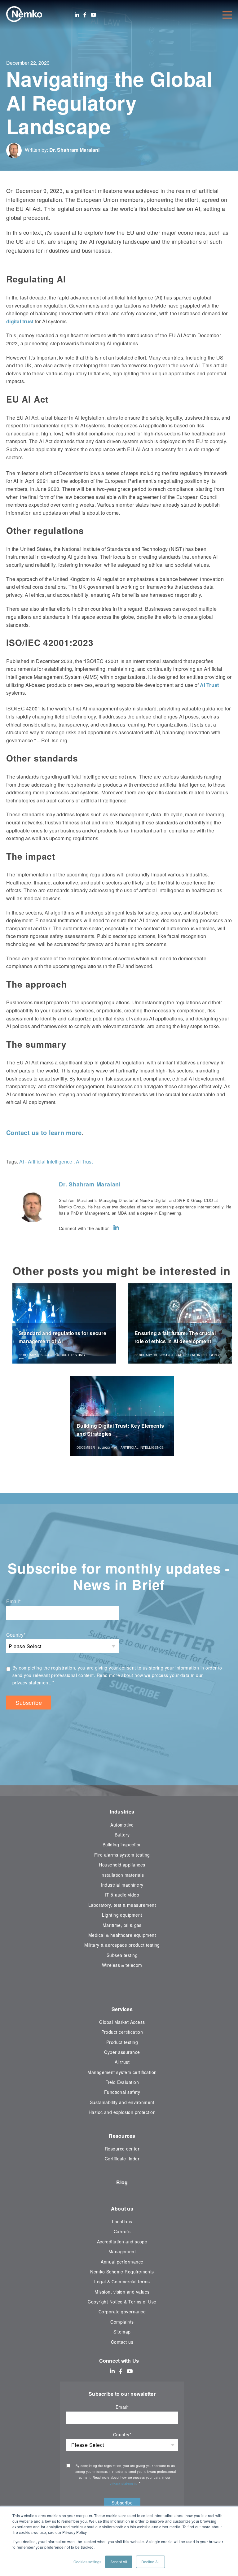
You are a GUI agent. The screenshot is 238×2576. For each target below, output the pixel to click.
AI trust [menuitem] (122, 2062)
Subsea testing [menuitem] (122, 1955)
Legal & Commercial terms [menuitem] (122, 2281)
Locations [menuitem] (122, 2221)
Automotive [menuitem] (122, 1825)
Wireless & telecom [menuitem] (122, 1965)
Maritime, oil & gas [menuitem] (122, 1925)
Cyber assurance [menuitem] (122, 2052)
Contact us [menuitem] (122, 2342)
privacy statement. (32, 1683)
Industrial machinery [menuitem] (122, 1885)
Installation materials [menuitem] (122, 1875)
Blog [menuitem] (122, 2182)
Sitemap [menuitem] (122, 2332)
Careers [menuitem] (122, 2231)
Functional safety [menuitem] (122, 2092)
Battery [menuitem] (122, 1835)
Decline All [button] (150, 2562)
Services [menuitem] (122, 2009)
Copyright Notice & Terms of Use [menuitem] (122, 2302)
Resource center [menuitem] (122, 2149)
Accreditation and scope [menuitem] (122, 2242)
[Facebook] (85, 15)
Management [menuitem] (122, 2251)
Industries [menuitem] (122, 1812)
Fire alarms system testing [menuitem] (122, 1855)
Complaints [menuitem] (122, 2322)
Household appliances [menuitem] (122, 1865)
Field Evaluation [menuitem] (122, 2082)
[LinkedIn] (77, 15)
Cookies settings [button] (87, 2562)
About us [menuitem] (122, 2209)
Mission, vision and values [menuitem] (122, 2292)
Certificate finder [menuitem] (122, 2159)
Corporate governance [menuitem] (122, 2312)
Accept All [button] (119, 2562)
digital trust (20, 321)
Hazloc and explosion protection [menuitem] (122, 2112)
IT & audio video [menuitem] (122, 1895)
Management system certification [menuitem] (122, 2072)
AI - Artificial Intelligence (46, 1161)
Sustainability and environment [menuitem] (122, 2102)
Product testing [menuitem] (122, 2042)
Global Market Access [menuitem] (122, 2022)
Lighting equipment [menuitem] (122, 1915)
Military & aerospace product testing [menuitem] (122, 1945)
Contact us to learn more (44, 1132)
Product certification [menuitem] (122, 2032)
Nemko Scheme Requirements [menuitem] (122, 2272)
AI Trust (209, 685)
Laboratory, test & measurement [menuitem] (122, 1905)
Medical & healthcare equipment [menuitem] (122, 1935)
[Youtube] (94, 15)
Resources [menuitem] (122, 2136)
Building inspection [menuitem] (122, 1845)
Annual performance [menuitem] (122, 2262)
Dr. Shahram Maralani (74, 150)
